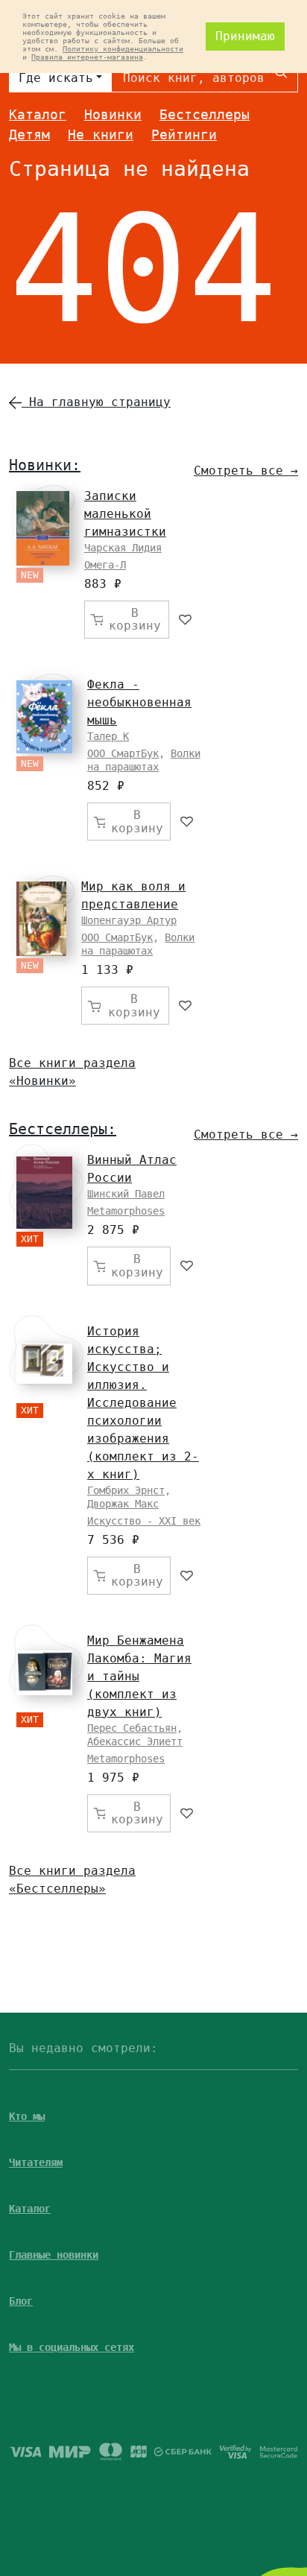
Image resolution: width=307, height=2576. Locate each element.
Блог (251, 135)
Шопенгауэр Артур (129, 920)
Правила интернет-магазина (87, 57)
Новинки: (45, 465)
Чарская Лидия (123, 548)
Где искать (56, 78)
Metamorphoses (126, 1211)
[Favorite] (186, 620)
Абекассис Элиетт (135, 1741)
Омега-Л (105, 565)
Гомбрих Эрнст (126, 1490)
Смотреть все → (246, 471)
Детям (29, 135)
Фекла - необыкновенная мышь (139, 702)
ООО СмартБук (123, 753)
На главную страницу (96, 402)
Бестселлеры (205, 114)
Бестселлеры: (63, 1129)
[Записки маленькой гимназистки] (43, 528)
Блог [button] (21, 2301)
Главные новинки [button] (54, 2255)
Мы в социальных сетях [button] (72, 2347)
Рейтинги (184, 135)
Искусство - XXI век (144, 1521)
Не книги (101, 135)
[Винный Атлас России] (44, 1193)
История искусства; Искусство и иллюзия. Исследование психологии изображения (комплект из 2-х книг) (143, 1403)
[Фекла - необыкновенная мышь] (44, 716)
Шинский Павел (126, 1194)
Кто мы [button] (27, 2116)
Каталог (38, 114)
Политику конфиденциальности (123, 49)
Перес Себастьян (132, 1728)
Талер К (108, 736)
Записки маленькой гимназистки (125, 514)
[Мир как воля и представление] (41, 919)
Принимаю (245, 36)
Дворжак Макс (123, 1504)
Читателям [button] (36, 2162)
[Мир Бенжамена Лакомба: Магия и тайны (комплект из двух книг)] (44, 1673)
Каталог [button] (30, 2209)
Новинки (113, 114)
